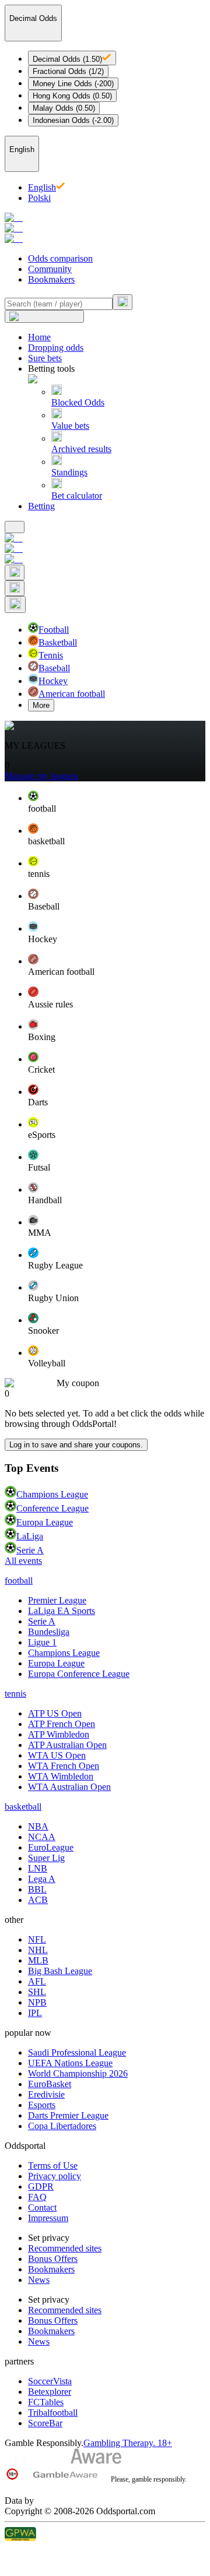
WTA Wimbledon (61, 1776)
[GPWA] (105, 2535)
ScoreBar (45, 2423)
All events (23, 1561)
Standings (69, 472)
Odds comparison (60, 258)
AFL (37, 1981)
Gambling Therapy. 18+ (128, 2443)
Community (50, 269)
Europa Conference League (79, 1674)
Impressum (48, 2218)
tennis (15, 1694)
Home (39, 337)
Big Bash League (60, 1971)
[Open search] (15, 572)
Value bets (70, 426)
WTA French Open (64, 1766)
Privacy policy (55, 2176)
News (39, 2280)
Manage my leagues (41, 776)
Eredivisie (46, 2094)
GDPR (41, 2186)
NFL (37, 1939)
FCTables (46, 2402)
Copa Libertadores (62, 2126)
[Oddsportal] (105, 228)
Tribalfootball (53, 2413)
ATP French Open (62, 1724)
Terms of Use (53, 2166)
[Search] (123, 302)
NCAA (42, 1837)
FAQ (37, 2197)
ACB (38, 1900)
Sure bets (45, 358)
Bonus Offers (53, 2259)
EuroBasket (50, 2084)
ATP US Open (55, 1713)
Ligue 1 (42, 1642)
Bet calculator (77, 496)
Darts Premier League (68, 2115)
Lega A (42, 1879)
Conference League (52, 1508)
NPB (37, 2002)
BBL (37, 1889)
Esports (42, 2105)
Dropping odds (56, 348)
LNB (38, 1868)
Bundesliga (49, 1632)
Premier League (57, 1600)
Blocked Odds (78, 402)
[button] (117, 802)
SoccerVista (50, 2381)
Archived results (81, 449)
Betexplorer (50, 2392)
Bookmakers (51, 279)
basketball (23, 1807)
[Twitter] (105, 2564)
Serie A (30, 1550)
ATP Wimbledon (59, 1734)
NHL (38, 1950)
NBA (38, 1826)
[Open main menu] (15, 527)
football (19, 1581)
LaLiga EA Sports (62, 1611)
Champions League (52, 1494)
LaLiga (30, 1536)
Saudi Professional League (77, 2052)
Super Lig (46, 1858)
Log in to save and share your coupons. (76, 1445)
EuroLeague (51, 1847)
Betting (41, 506)
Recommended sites (65, 2248)
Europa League (45, 1522)
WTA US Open (57, 1755)
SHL (37, 1992)
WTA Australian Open (69, 1787)
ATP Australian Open (67, 1745)
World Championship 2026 (78, 2073)
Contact (42, 2207)
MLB (38, 1960)
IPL (35, 2013)
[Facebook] (105, 2550)
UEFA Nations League (70, 2063)
